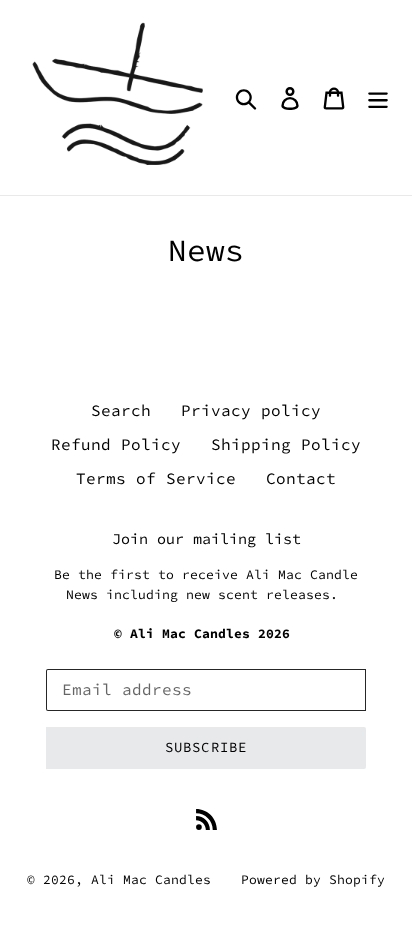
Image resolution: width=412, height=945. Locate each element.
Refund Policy (116, 444)
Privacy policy (251, 410)
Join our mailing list (206, 539)
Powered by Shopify (313, 879)
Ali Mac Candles (151, 879)
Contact (301, 478)
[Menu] (378, 97)
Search (121, 410)
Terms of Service (156, 478)
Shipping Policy (286, 444)
